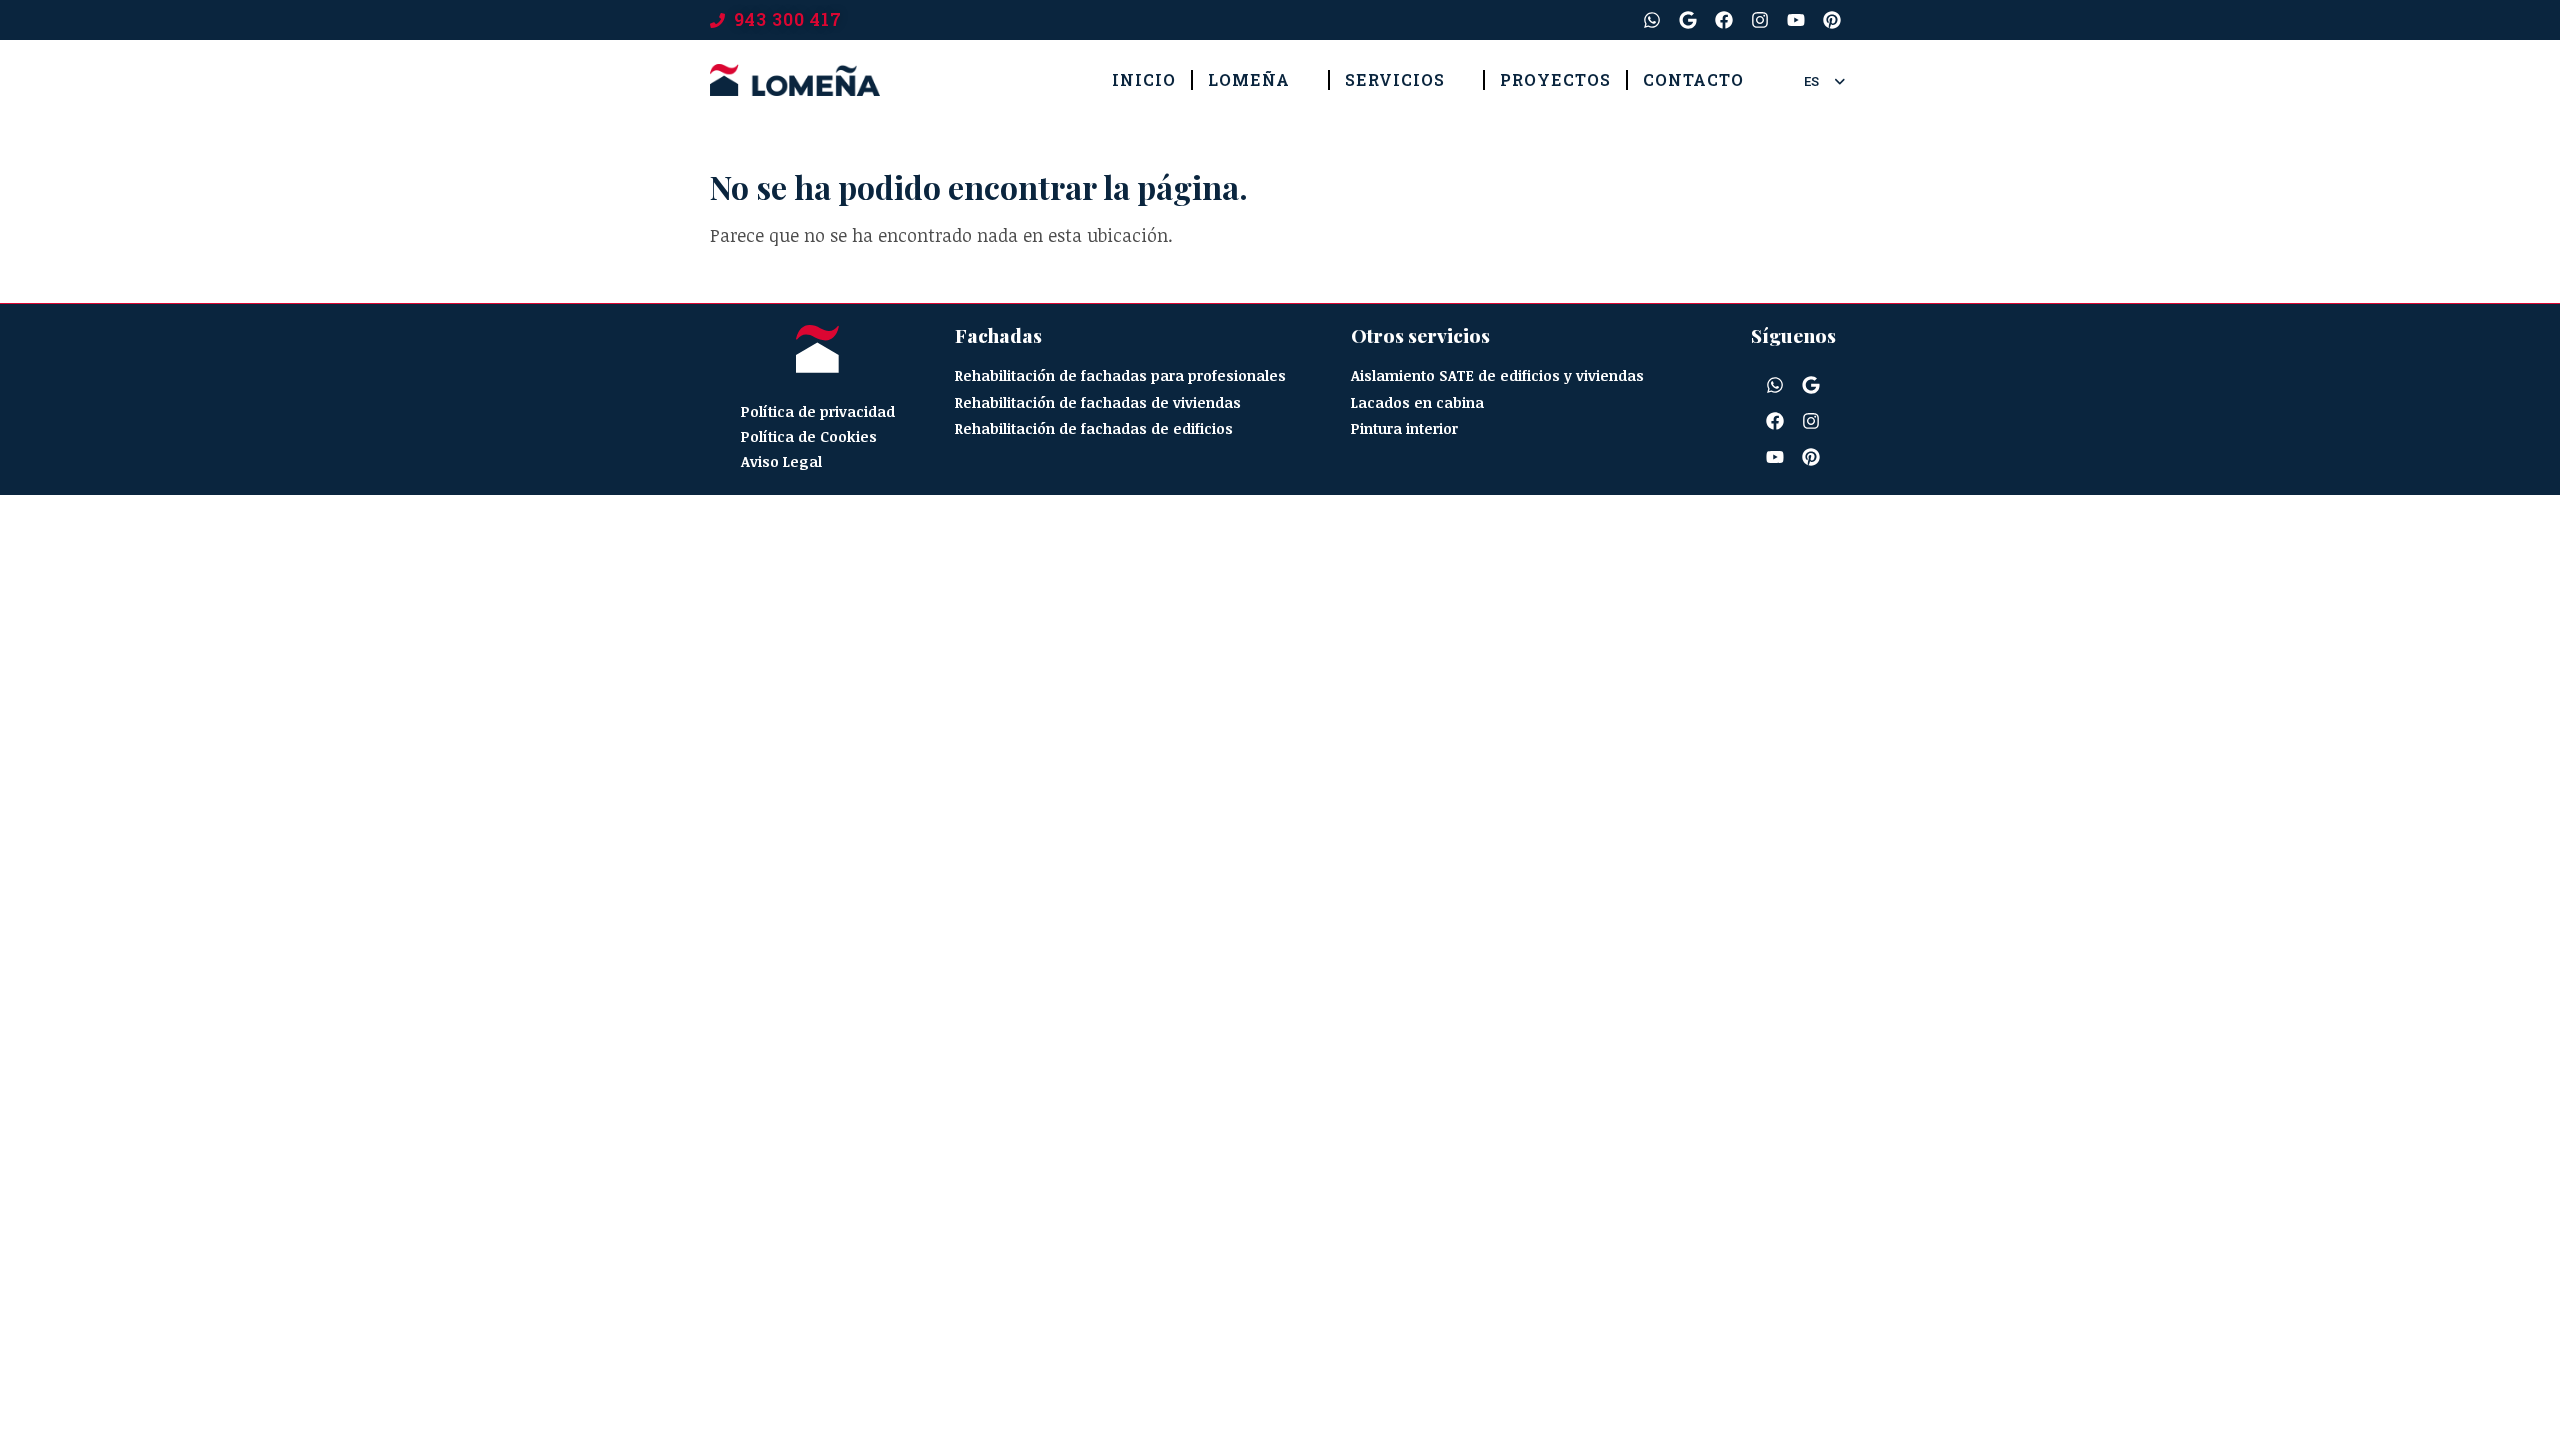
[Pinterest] (1832, 20)
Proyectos (1555, 79)
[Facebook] (1724, 20)
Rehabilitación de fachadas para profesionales (1120, 375)
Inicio (1144, 79)
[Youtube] (1796, 20)
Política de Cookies (809, 436)
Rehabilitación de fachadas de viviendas (1098, 402)
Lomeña (1249, 79)
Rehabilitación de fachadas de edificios (1094, 428)
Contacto (1693, 79)
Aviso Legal (781, 461)
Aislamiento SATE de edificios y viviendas (1497, 375)
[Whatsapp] (1652, 20)
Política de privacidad (818, 411)
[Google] (1688, 20)
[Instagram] (1760, 20)
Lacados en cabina (1417, 402)
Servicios (1395, 79)
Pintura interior (1404, 428)
